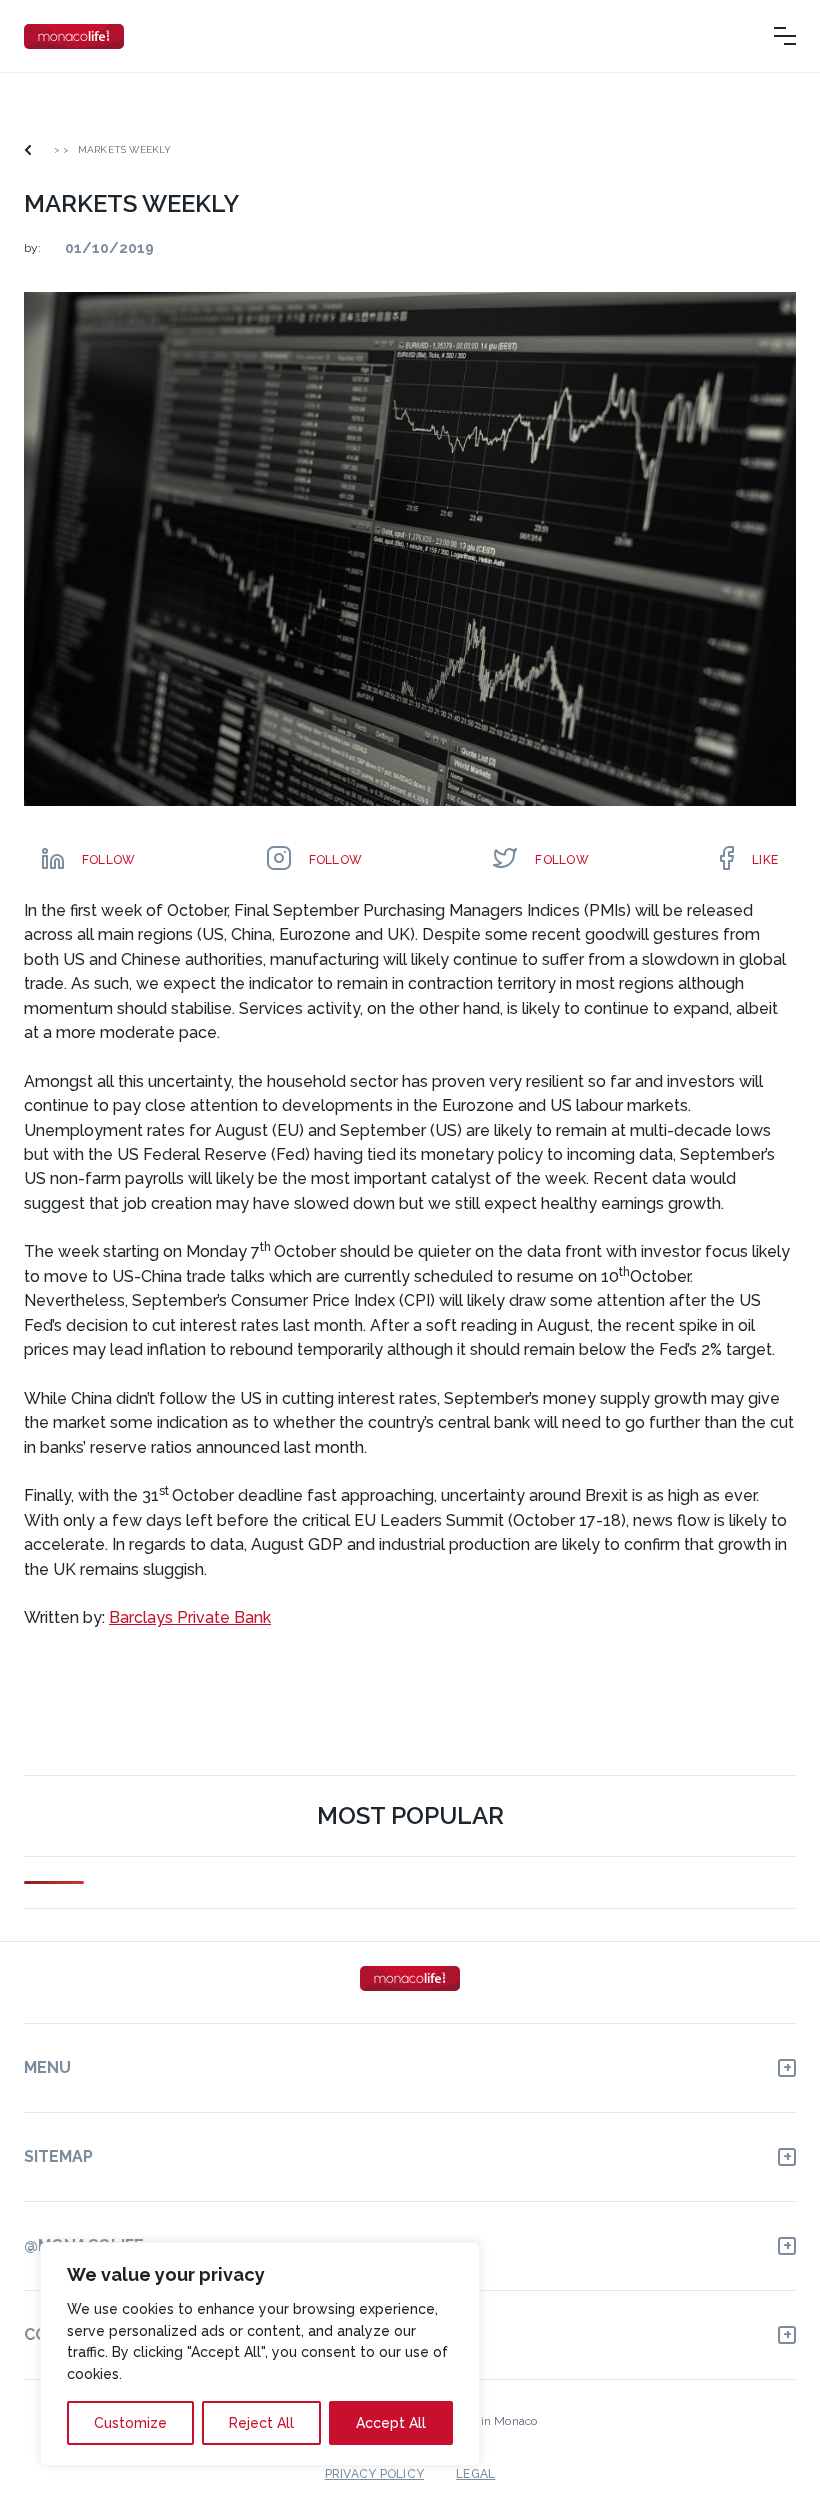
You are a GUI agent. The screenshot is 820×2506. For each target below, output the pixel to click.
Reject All (261, 2423)
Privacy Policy (374, 2474)
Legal (475, 2474)
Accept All (391, 2423)
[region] (260, 2354)
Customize (130, 2423)
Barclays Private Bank (190, 1617)
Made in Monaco (491, 2421)
